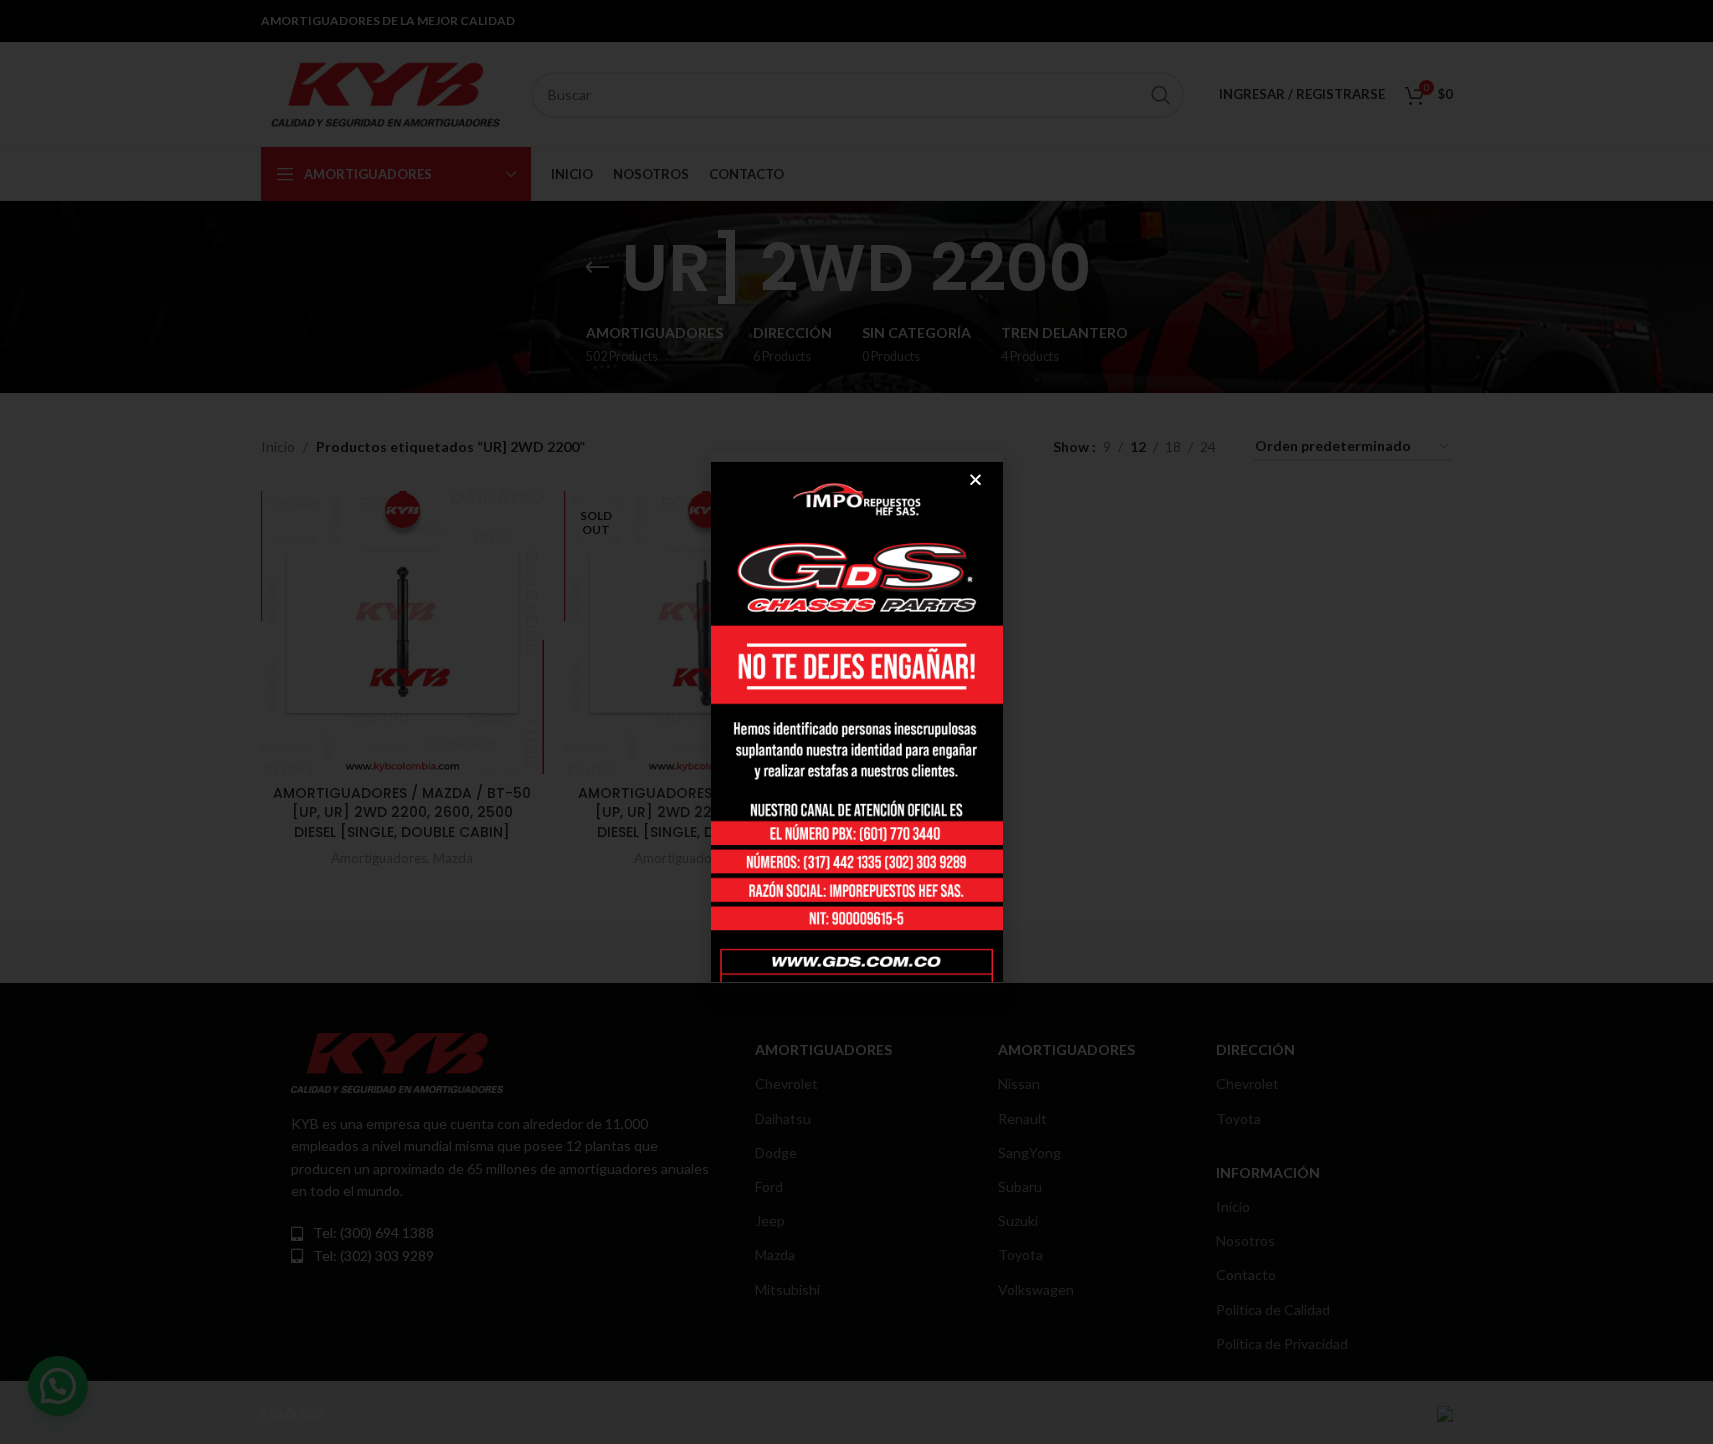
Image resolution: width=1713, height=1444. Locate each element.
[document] (856, 722)
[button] (975, 479)
